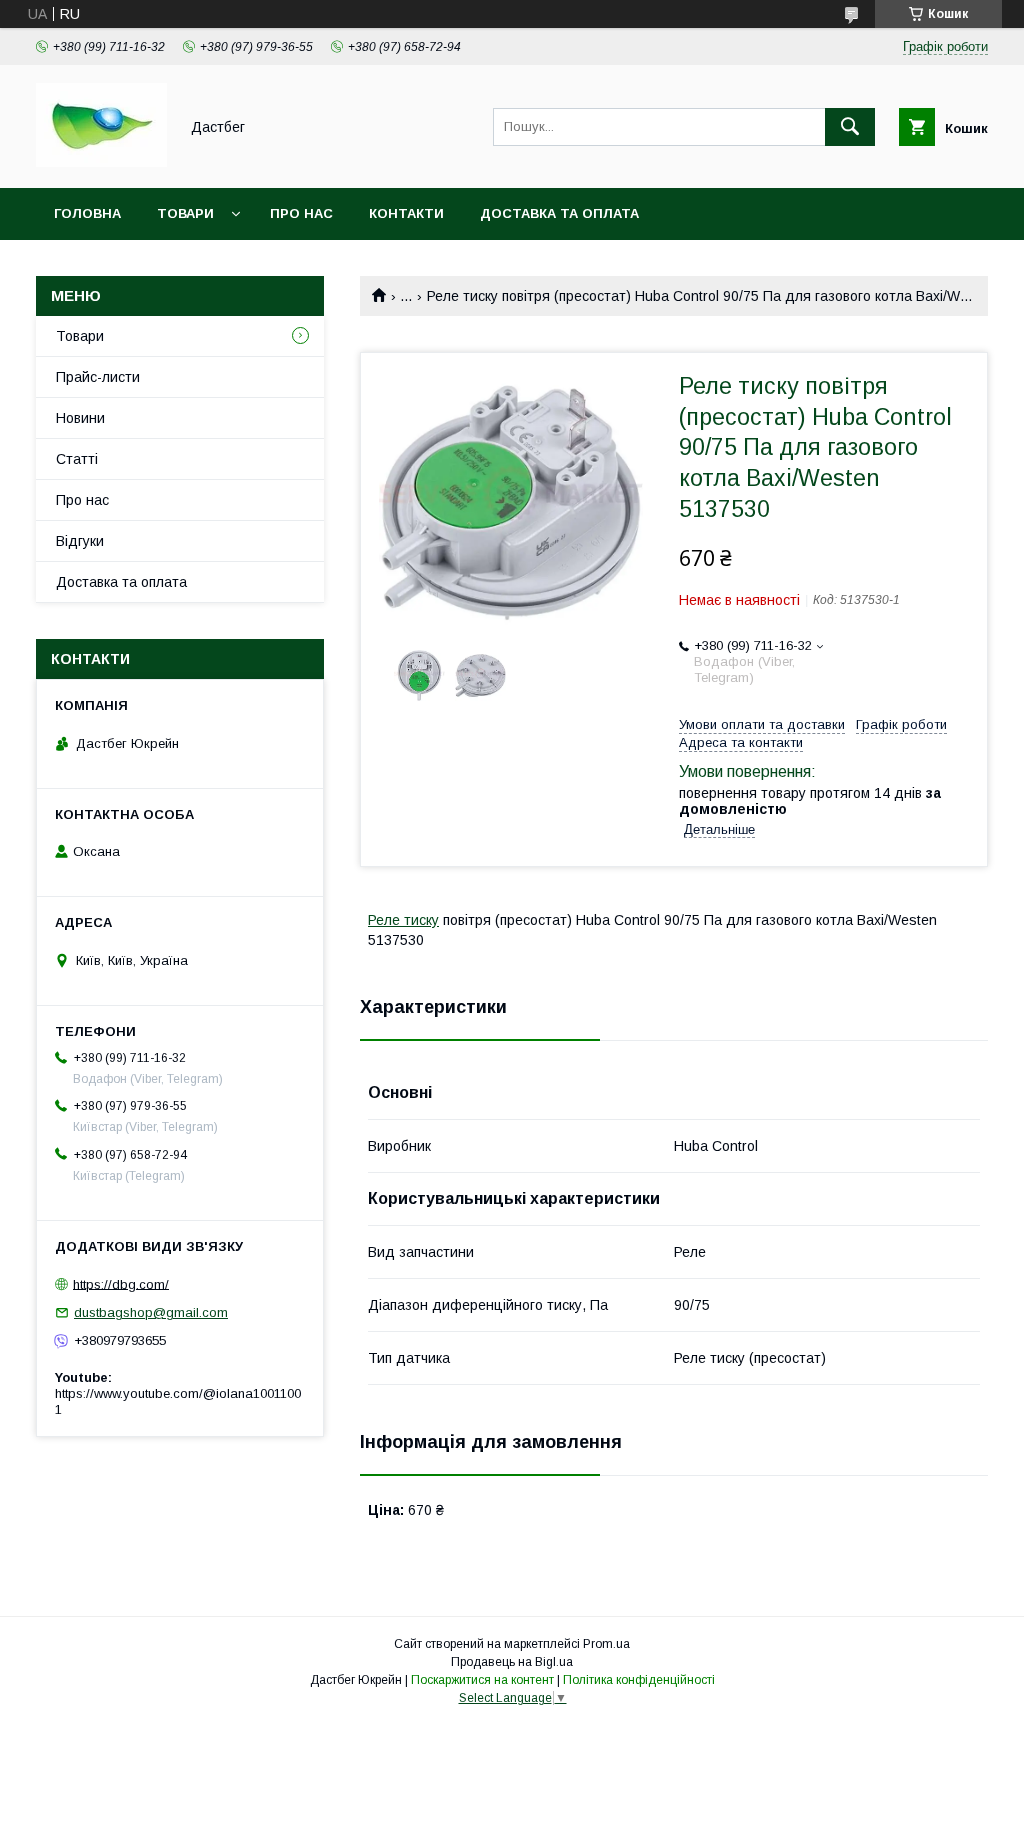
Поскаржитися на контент (482, 1680)
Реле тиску (403, 920)
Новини (80, 418)
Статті (77, 459)
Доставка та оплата (559, 213)
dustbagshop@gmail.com (151, 1312)
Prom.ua (606, 1644)
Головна (87, 213)
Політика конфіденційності (639, 1680)
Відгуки (80, 541)
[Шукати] (850, 127)
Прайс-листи (98, 377)
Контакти (406, 213)
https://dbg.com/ (121, 1283)
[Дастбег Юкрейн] (101, 162)
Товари (185, 213)
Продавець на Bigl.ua (512, 1662)
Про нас (301, 213)
